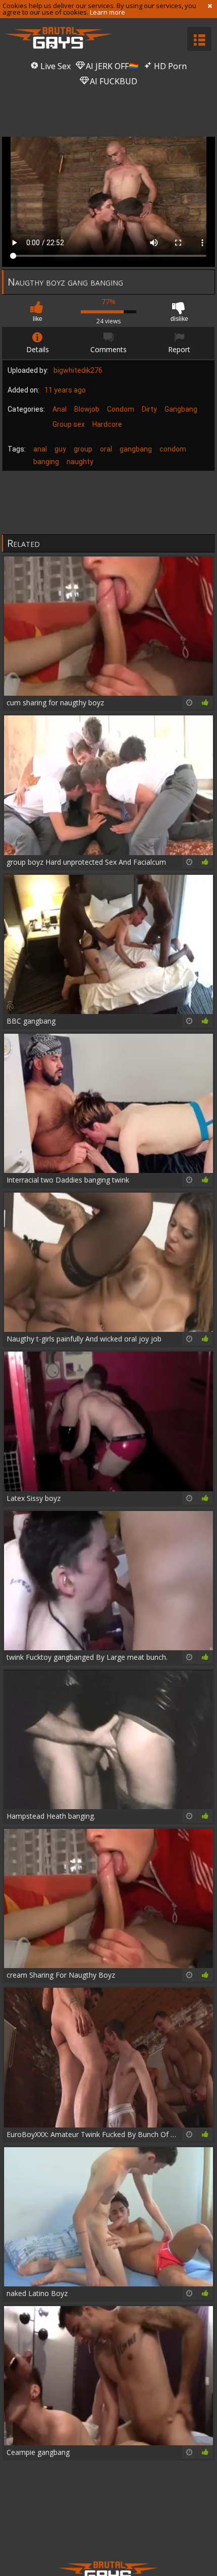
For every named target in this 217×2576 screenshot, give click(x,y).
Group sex (69, 424)
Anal (60, 409)
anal (40, 449)
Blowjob (87, 409)
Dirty (149, 409)
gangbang (136, 449)
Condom (121, 409)
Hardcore (107, 424)
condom (173, 449)
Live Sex (55, 66)
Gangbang (181, 409)
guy (60, 449)
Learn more (107, 12)
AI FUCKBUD (113, 81)
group (83, 449)
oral (106, 449)
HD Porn (169, 66)
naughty (80, 462)
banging (46, 462)
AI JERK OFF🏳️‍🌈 (111, 66)
